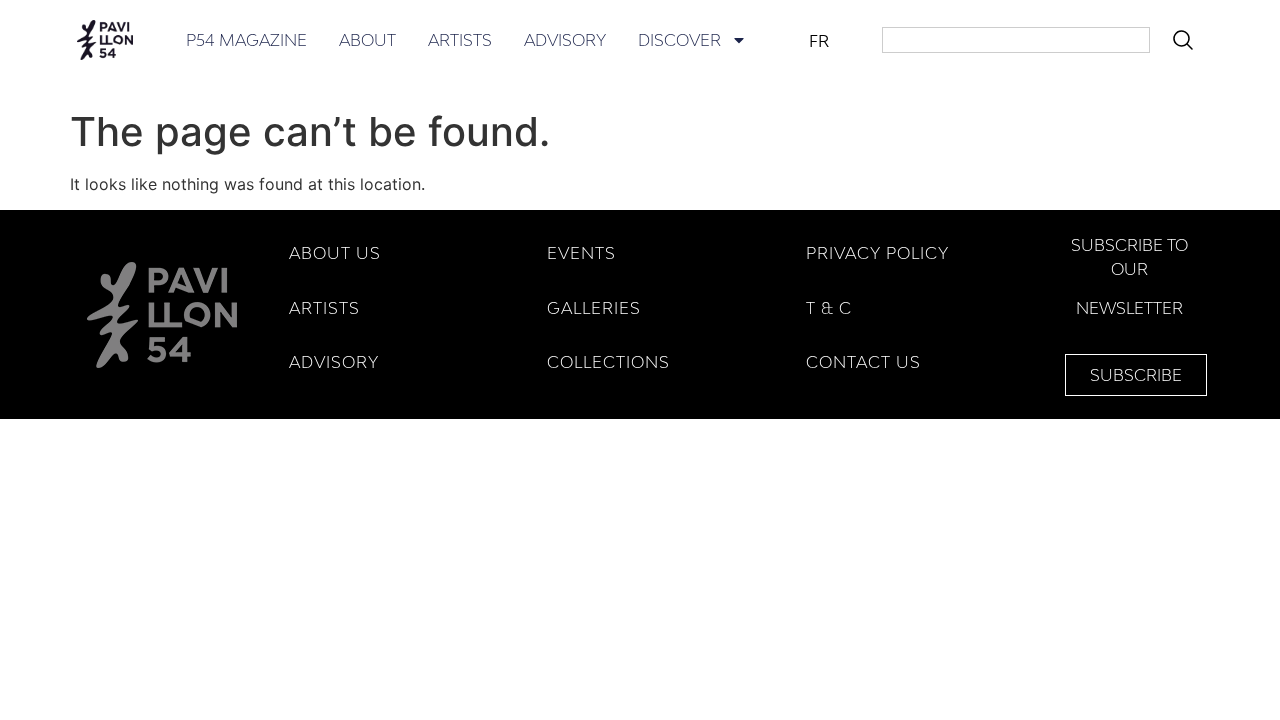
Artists (460, 40)
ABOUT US (335, 253)
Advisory (565, 40)
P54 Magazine (246, 40)
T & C (829, 308)
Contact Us (863, 362)
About (367, 40)
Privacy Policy (877, 253)
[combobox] (1016, 40)
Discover (679, 40)
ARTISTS (324, 308)
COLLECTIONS (608, 362)
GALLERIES (594, 308)
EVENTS (581, 253)
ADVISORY (334, 362)
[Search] (1187, 40)
